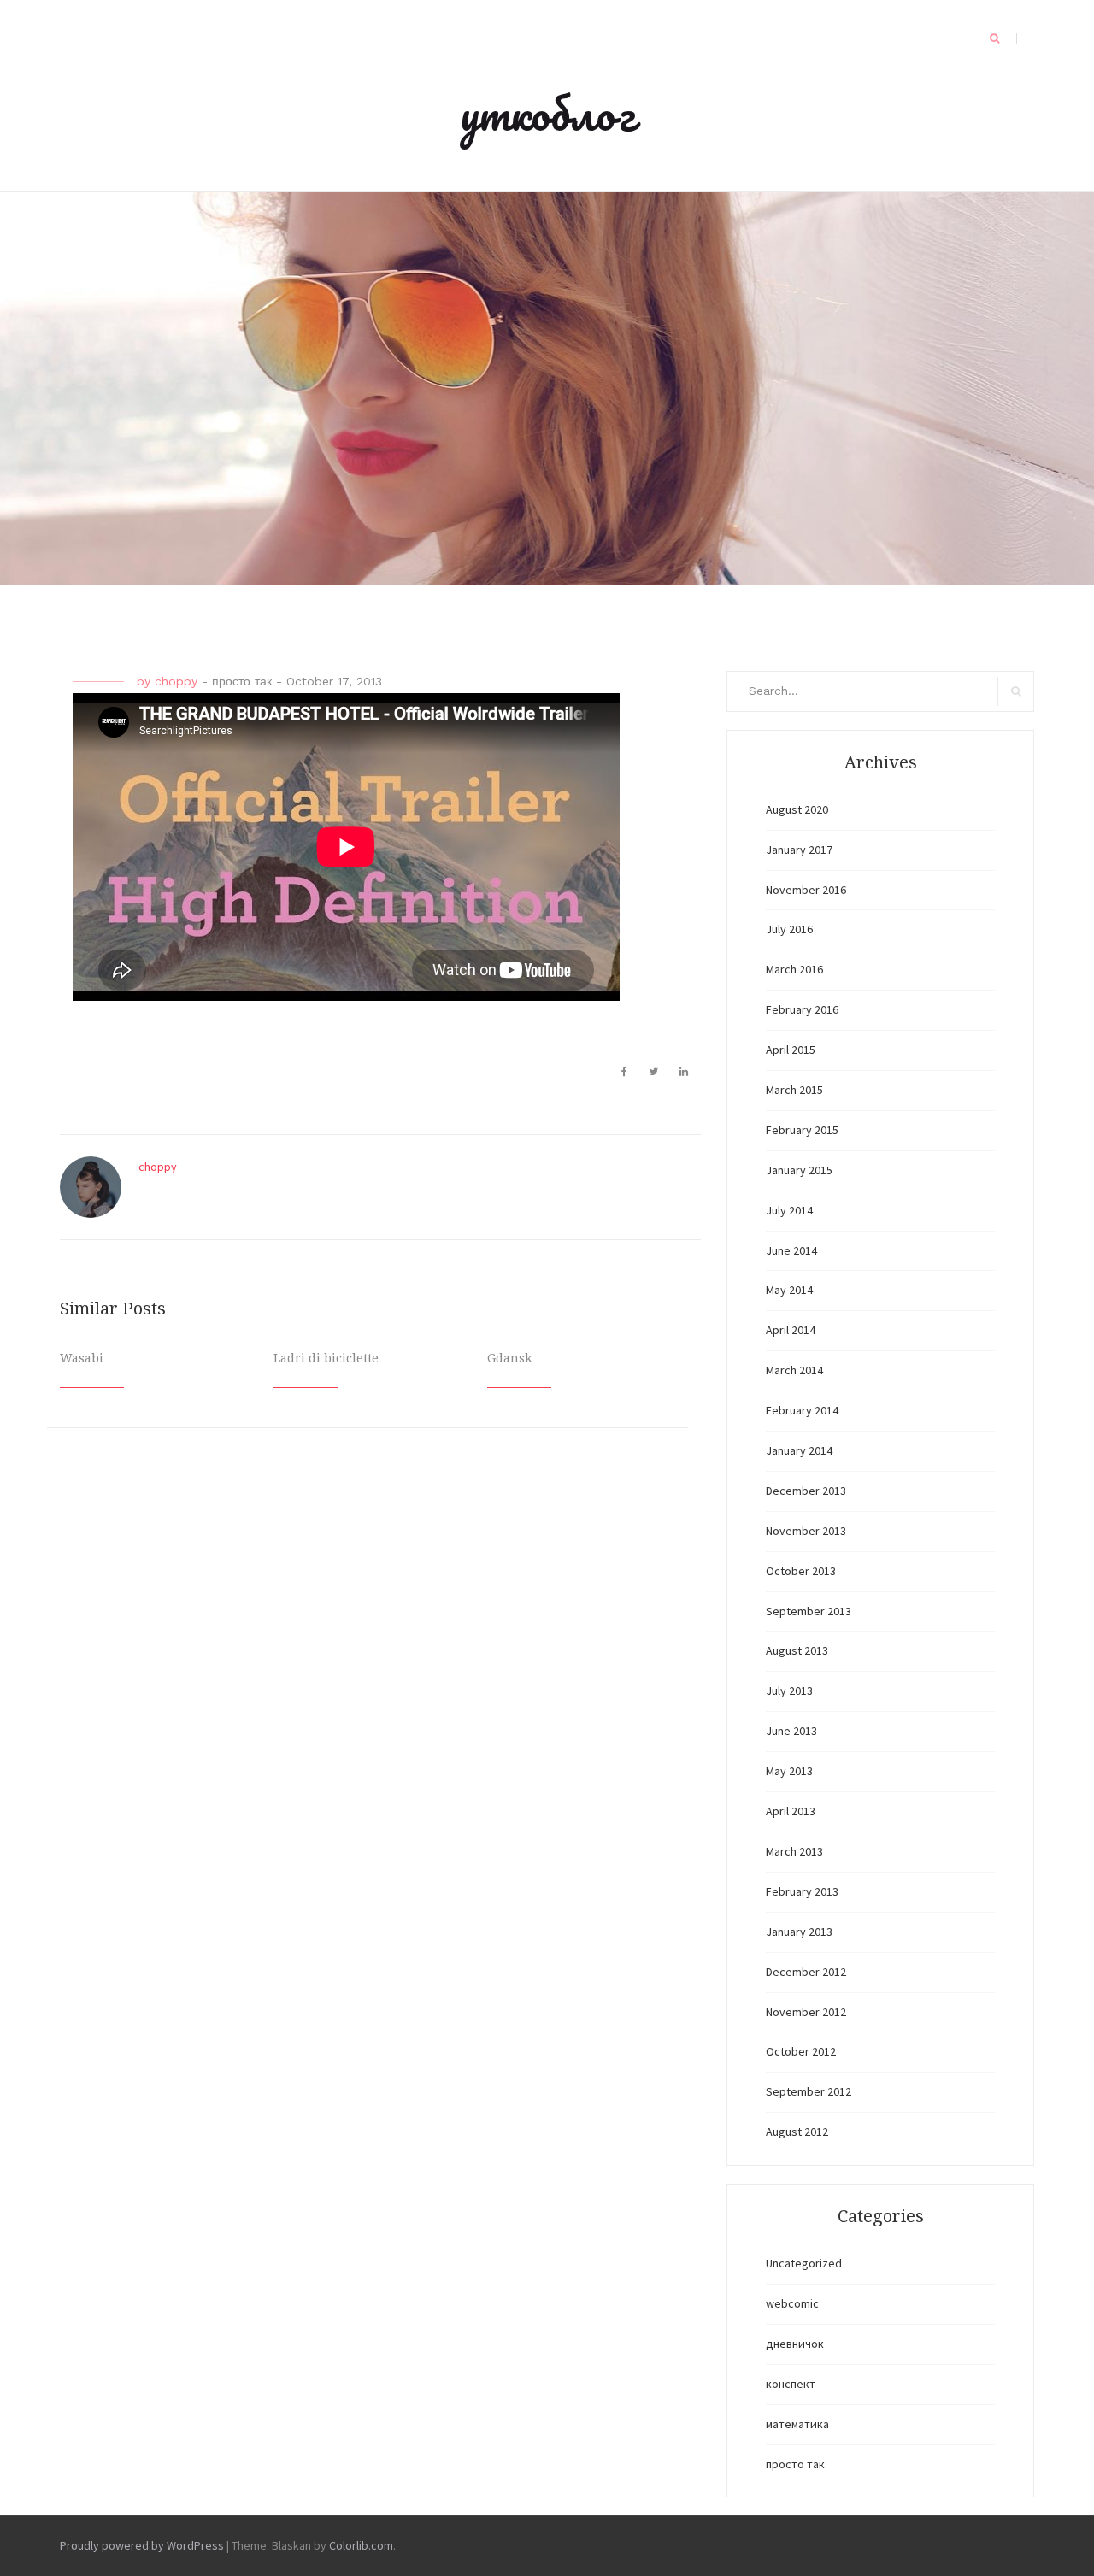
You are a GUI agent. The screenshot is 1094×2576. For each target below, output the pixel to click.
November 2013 (806, 1531)
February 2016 (802, 1009)
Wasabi (82, 1358)
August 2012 (797, 2132)
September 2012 (809, 2091)
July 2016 (789, 929)
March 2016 (794, 969)
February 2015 (802, 1130)
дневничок (795, 2344)
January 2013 (799, 1932)
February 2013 (802, 1891)
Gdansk (509, 1358)
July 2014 (789, 1210)
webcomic (792, 2303)
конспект (791, 2384)
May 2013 (789, 1771)
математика (797, 2424)
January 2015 (799, 1170)
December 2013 (806, 1491)
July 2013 (789, 1691)
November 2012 (806, 2012)
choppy (176, 681)
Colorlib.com (361, 2545)
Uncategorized (804, 2263)
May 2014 (789, 1290)
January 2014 (799, 1450)
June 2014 (791, 1250)
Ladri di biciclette (326, 1358)
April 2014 (791, 1330)
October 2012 (801, 2051)
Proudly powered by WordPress (142, 2545)
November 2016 (806, 890)
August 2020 (797, 809)
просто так (242, 681)
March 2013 (794, 1851)
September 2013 (809, 1611)
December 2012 (806, 1972)
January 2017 (799, 850)
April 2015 (791, 1050)
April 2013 (791, 1811)
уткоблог (547, 113)
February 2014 (802, 1410)
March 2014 (794, 1370)
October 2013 (801, 1571)
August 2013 (797, 1650)
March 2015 (794, 1090)
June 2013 (791, 1731)
